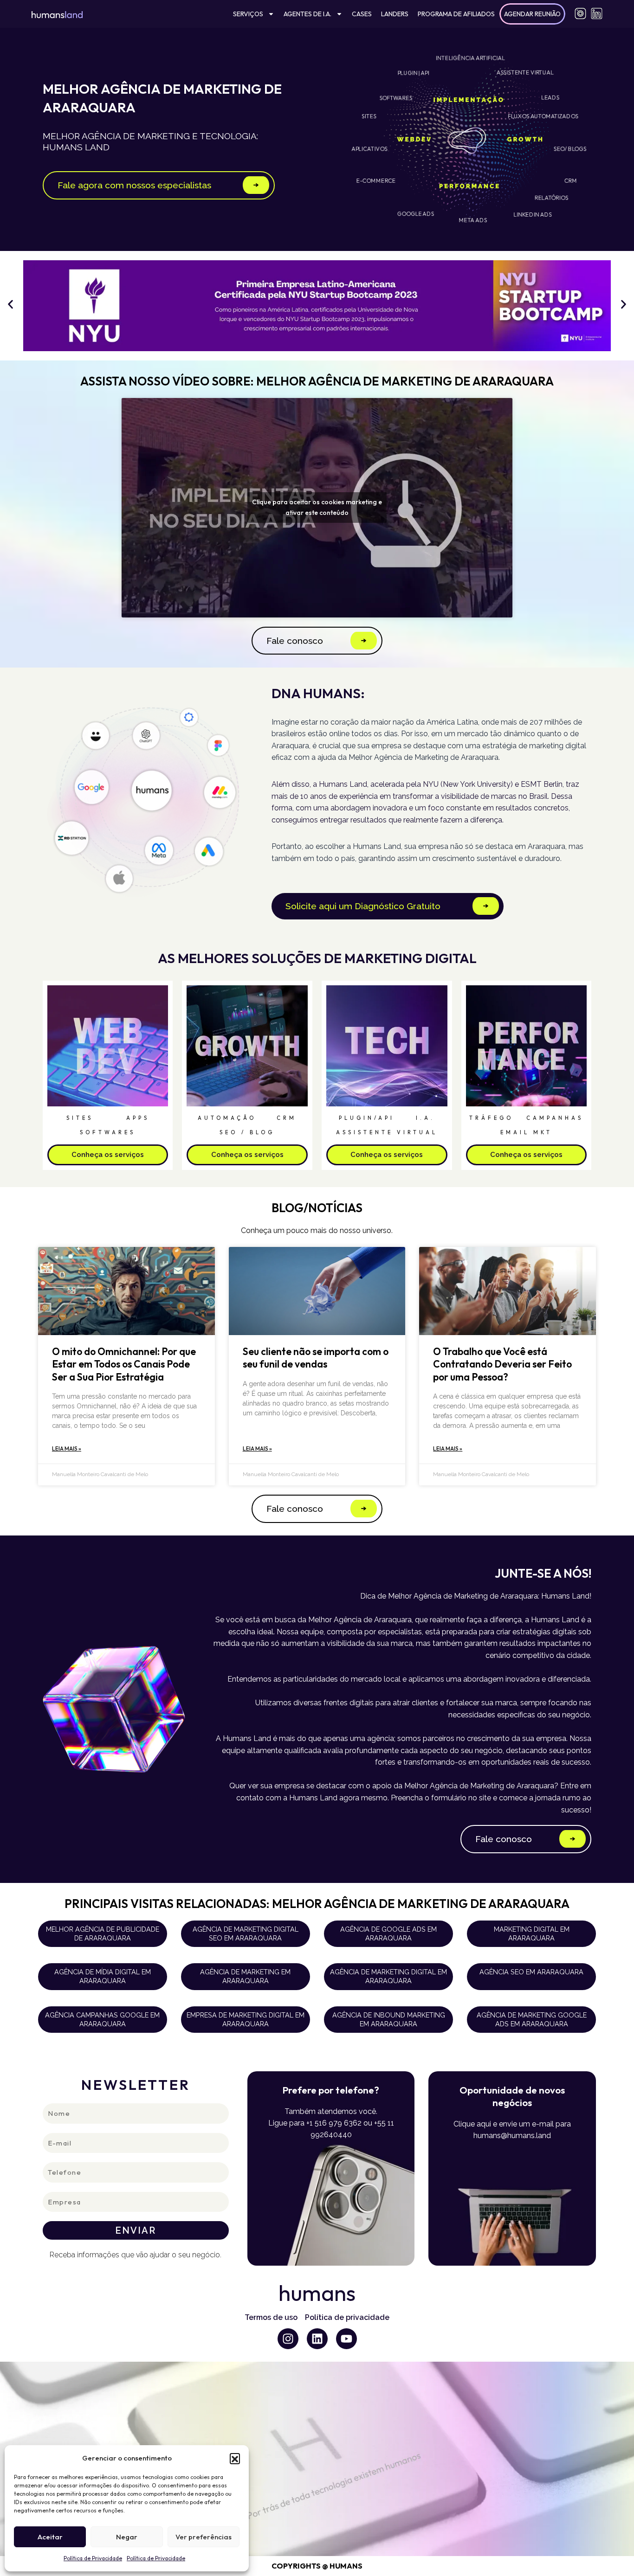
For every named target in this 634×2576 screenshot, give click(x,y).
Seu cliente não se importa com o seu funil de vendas (316, 1358)
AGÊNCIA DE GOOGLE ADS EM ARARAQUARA (388, 1934)
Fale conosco (295, 641)
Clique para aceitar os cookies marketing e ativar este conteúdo (317, 507)
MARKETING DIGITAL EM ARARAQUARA (532, 1934)
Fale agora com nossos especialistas (134, 185)
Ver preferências (204, 2537)
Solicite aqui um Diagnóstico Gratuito (363, 906)
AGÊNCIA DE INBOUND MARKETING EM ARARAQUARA (389, 2019)
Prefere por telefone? (331, 2090)
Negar (127, 2537)
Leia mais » (67, 1449)
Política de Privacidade (93, 2558)
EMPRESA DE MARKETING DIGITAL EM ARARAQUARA (246, 2019)
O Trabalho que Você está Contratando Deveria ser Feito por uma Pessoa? (502, 1364)
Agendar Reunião (532, 14)
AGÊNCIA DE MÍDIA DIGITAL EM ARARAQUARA (103, 1976)
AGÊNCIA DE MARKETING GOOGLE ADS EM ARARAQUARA (532, 2019)
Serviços (248, 14)
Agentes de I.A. (307, 14)
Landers (395, 14)
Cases (362, 14)
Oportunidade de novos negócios (512, 2096)
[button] (235, 2458)
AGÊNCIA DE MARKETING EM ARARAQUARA (245, 1976)
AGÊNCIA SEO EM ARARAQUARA (531, 1972)
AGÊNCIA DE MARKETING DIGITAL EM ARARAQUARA (388, 1976)
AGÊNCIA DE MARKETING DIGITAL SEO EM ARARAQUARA (246, 1934)
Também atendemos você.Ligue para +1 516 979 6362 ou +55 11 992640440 (331, 2123)
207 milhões (550, 722)
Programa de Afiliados (456, 14)
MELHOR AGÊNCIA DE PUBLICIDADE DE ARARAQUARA (103, 1934)
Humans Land (377, 846)
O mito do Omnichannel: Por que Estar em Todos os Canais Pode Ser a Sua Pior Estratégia (124, 1364)
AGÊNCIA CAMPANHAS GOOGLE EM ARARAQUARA (102, 2019)
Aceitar (50, 2537)
